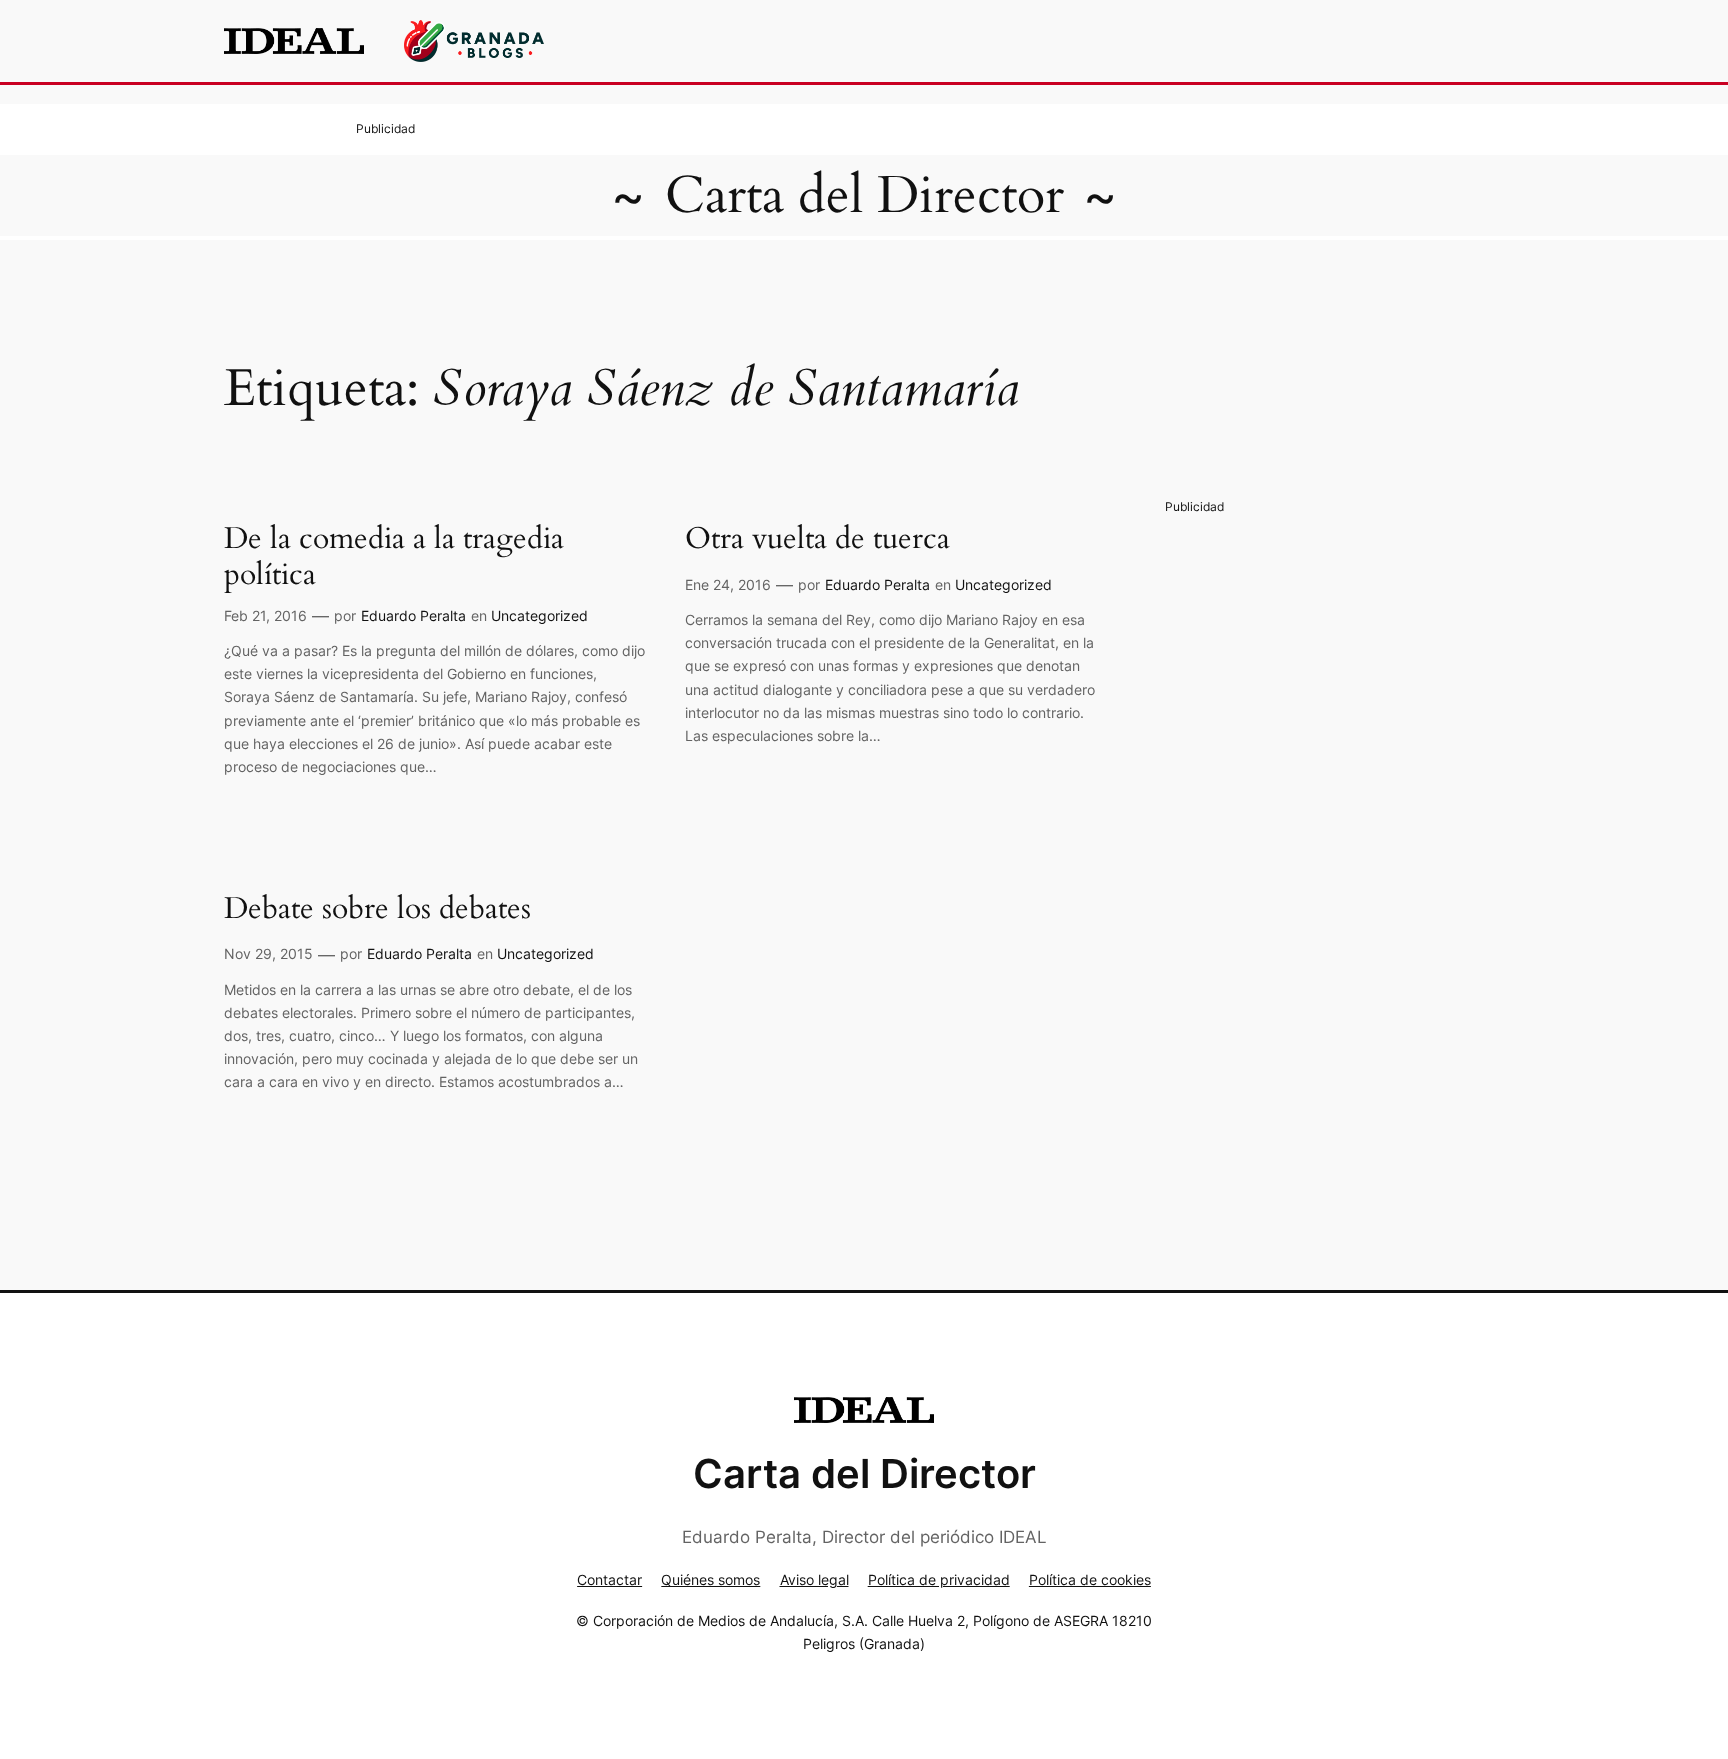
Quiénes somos (710, 1579)
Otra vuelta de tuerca (817, 540)
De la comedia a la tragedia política (394, 557)
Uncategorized (539, 615)
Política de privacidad (939, 1579)
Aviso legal (814, 1579)
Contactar (609, 1579)
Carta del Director (864, 195)
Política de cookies (1090, 1579)
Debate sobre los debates (377, 910)
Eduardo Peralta (413, 615)
